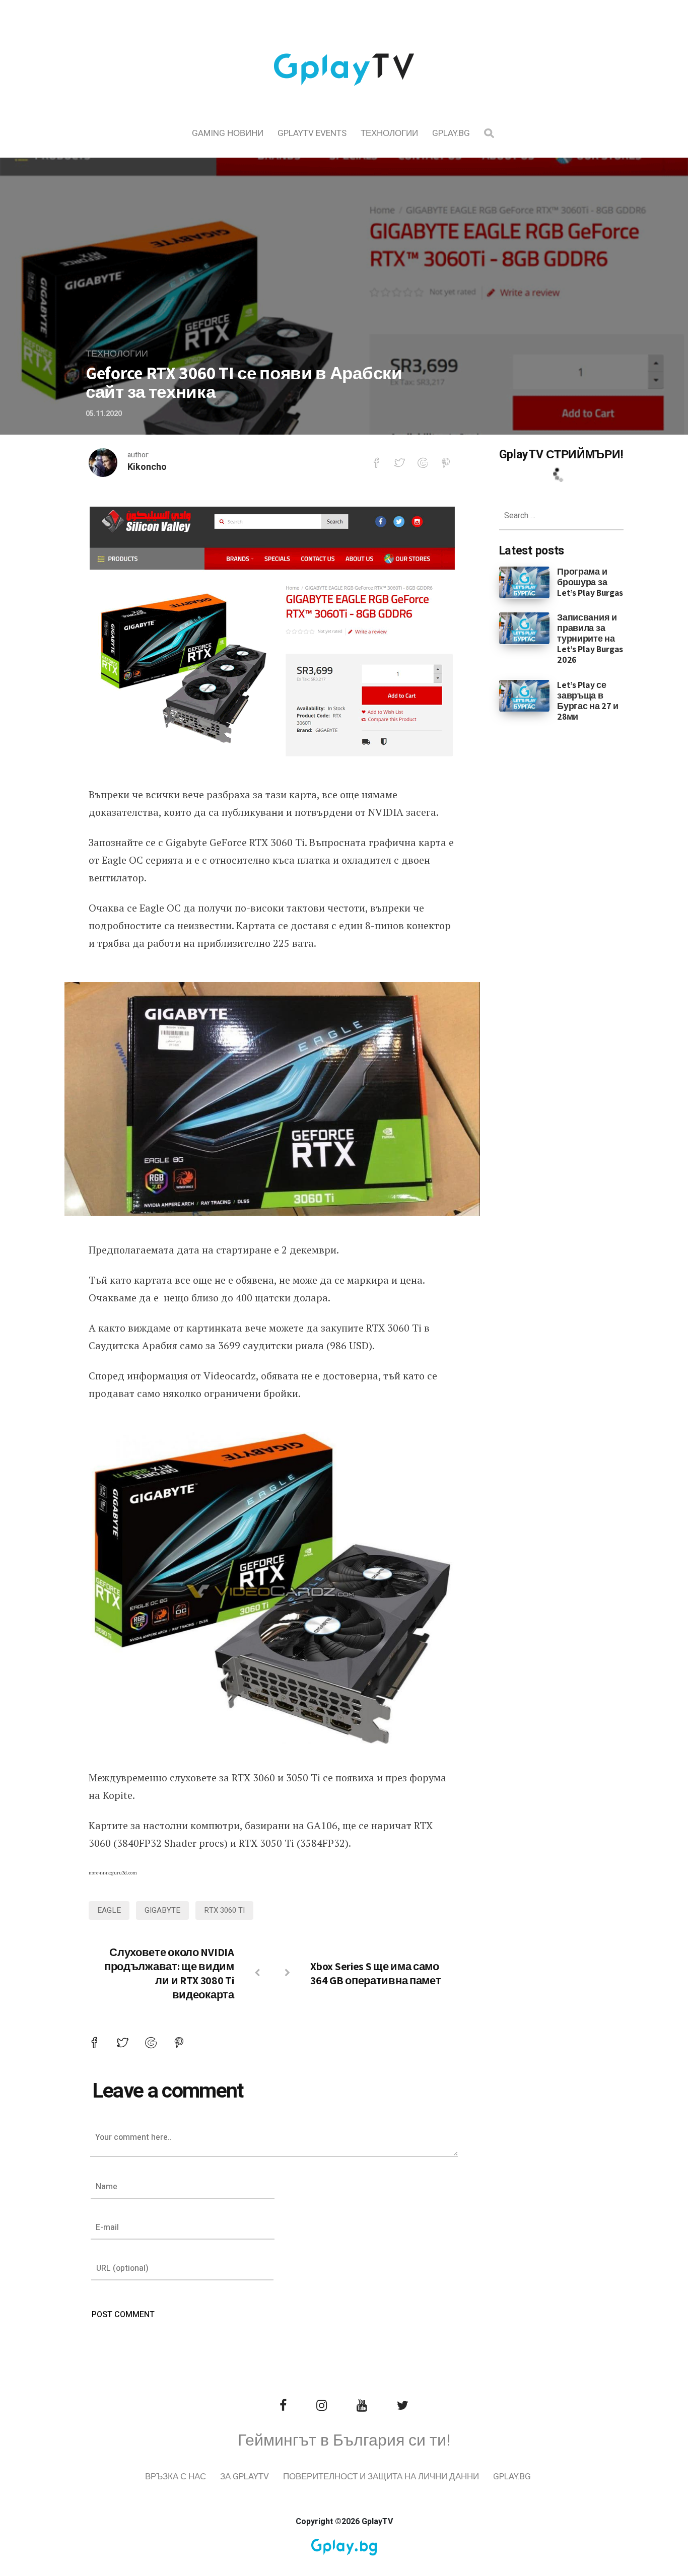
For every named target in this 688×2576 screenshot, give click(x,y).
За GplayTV (245, 2477)
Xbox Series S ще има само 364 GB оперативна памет (375, 1973)
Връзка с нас (176, 2477)
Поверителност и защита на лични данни (381, 2477)
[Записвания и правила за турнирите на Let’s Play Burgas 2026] (525, 628)
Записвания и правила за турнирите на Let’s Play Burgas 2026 (590, 638)
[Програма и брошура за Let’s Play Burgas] (525, 582)
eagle (109, 1910)
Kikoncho (147, 467)
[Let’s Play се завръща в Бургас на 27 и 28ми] (525, 695)
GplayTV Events (312, 133)
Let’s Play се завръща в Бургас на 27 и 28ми (588, 701)
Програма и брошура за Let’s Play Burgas (590, 582)
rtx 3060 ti (224, 1910)
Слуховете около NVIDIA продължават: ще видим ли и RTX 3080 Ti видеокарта (169, 1973)
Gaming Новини (228, 133)
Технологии (389, 133)
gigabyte (162, 1910)
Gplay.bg (451, 133)
